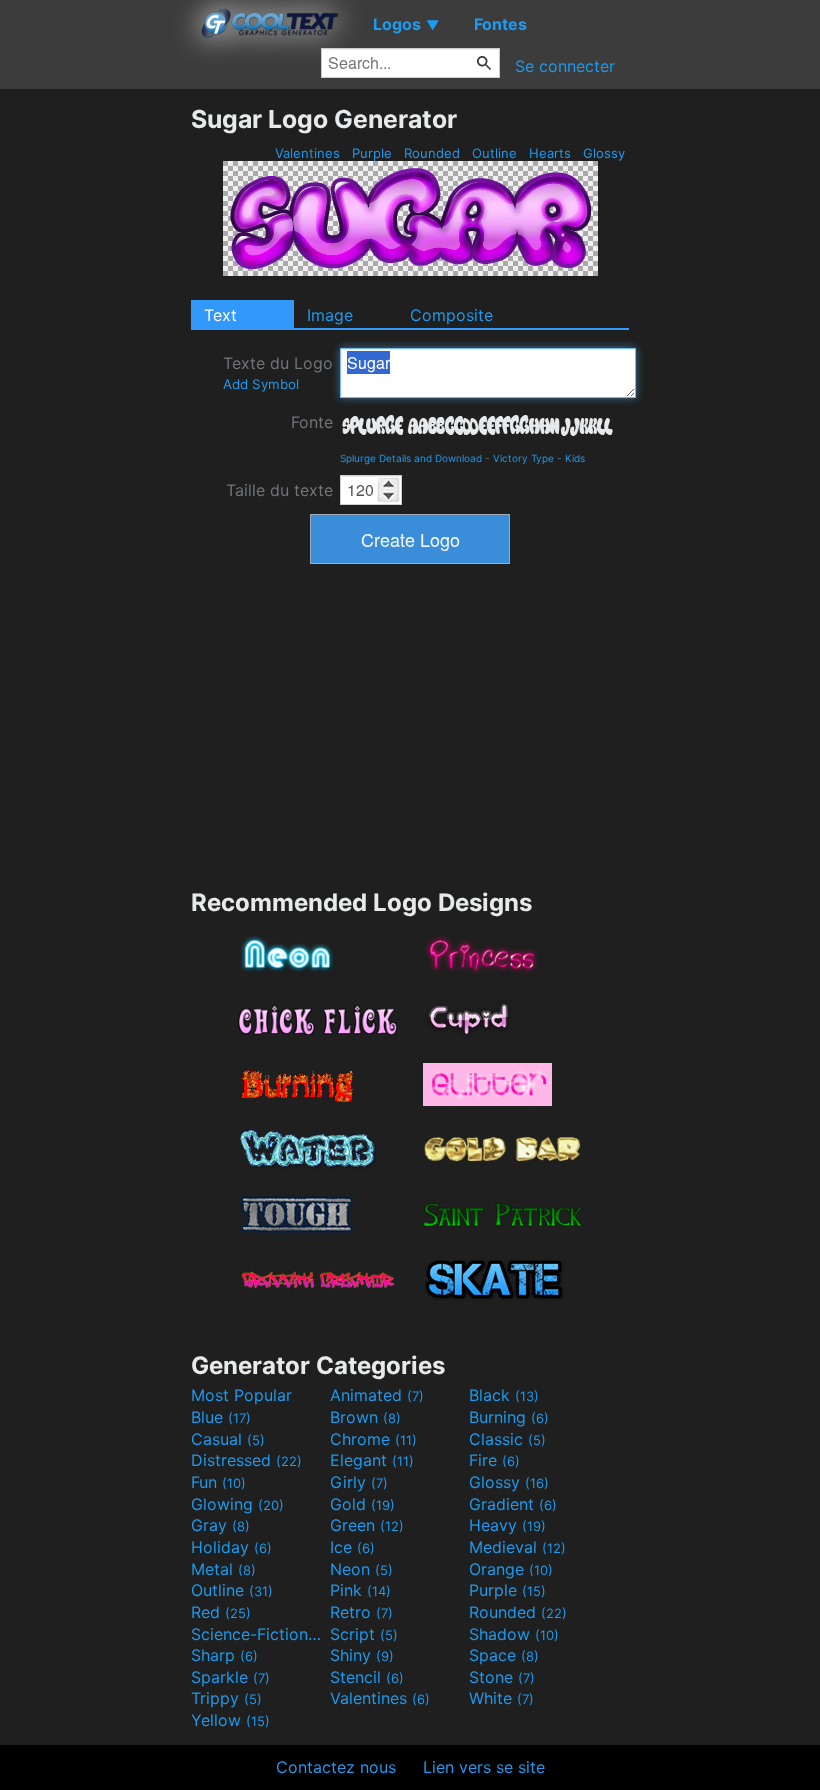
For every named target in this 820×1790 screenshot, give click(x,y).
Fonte (312, 422)
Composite (451, 315)
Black (504, 1395)
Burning (509, 1417)
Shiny (362, 1655)
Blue (221, 1417)
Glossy (604, 153)
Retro (361, 1612)
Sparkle (230, 1677)
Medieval (517, 1547)
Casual (228, 1439)
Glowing (237, 1504)
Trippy (226, 1698)
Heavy (507, 1525)
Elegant (372, 1460)
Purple (372, 153)
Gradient (513, 1504)
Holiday (231, 1547)
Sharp (224, 1655)
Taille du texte (279, 490)
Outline (494, 153)
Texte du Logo (278, 372)
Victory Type (523, 458)
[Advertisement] (95, 404)
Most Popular (241, 1395)
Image (330, 315)
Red (221, 1612)
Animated (377, 1395)
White (501, 1698)
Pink (360, 1590)
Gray (220, 1525)
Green (367, 1525)
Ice (352, 1547)
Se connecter (565, 66)
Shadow (514, 1634)
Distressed (246, 1460)
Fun (218, 1482)
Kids (575, 458)
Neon (361, 1569)
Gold (362, 1504)
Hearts (550, 153)
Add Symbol (261, 384)
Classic (507, 1439)
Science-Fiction (258, 1634)
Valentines (307, 153)
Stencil (367, 1677)
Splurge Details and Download (411, 458)
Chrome (373, 1439)
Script (364, 1634)
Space (504, 1655)
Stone (502, 1677)
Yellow (230, 1720)
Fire (494, 1460)
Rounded (432, 153)
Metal (223, 1569)
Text (220, 315)
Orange (511, 1569)
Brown (365, 1417)
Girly (359, 1482)
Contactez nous (336, 1767)
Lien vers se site (484, 1767)
